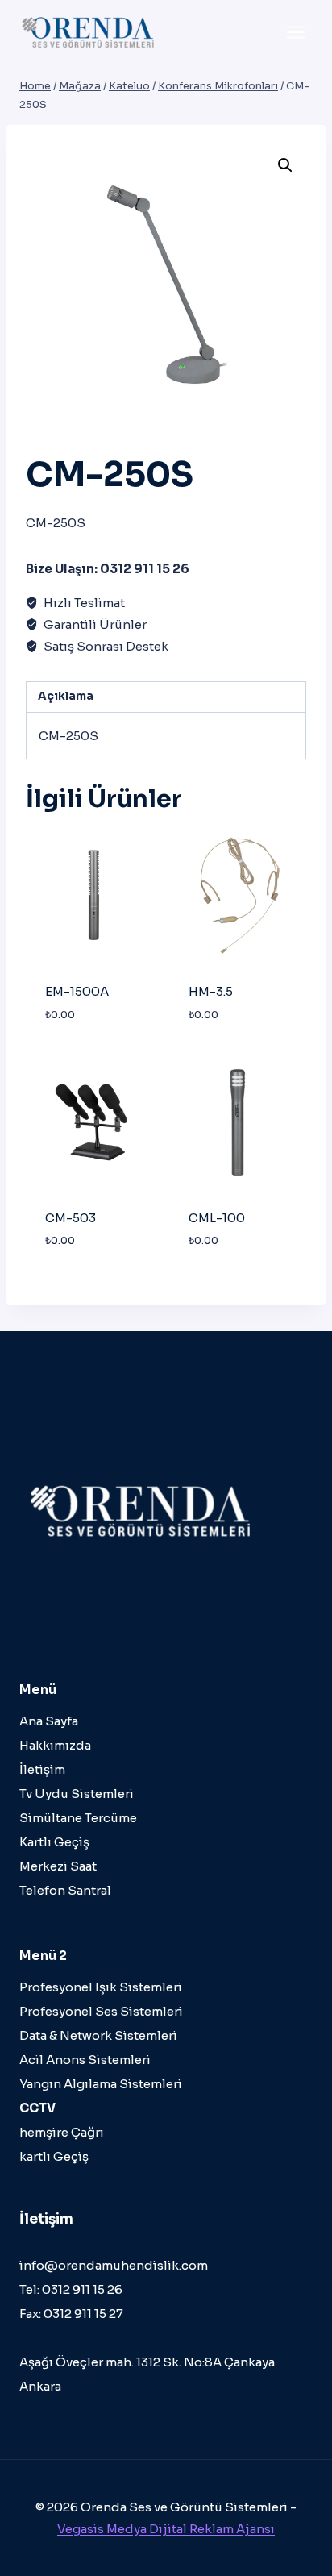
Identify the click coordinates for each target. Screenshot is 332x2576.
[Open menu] (295, 32)
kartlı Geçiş (54, 2156)
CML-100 (217, 1218)
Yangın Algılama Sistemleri (101, 2084)
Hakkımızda (55, 1745)
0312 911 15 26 (82, 2289)
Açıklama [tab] (66, 696)
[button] (285, 165)
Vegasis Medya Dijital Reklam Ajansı (166, 2529)
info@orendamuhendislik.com (114, 2265)
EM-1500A (77, 991)
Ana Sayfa (49, 1721)
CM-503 (71, 1218)
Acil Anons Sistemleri (85, 2060)
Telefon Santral (65, 1890)
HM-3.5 (211, 991)
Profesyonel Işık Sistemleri (101, 1987)
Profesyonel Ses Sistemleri (101, 2011)
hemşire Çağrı (62, 2132)
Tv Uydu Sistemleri (77, 1794)
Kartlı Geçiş (54, 1842)
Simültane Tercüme (78, 1818)
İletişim (42, 1769)
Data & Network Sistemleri (98, 2035)
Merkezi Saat (58, 1866)
